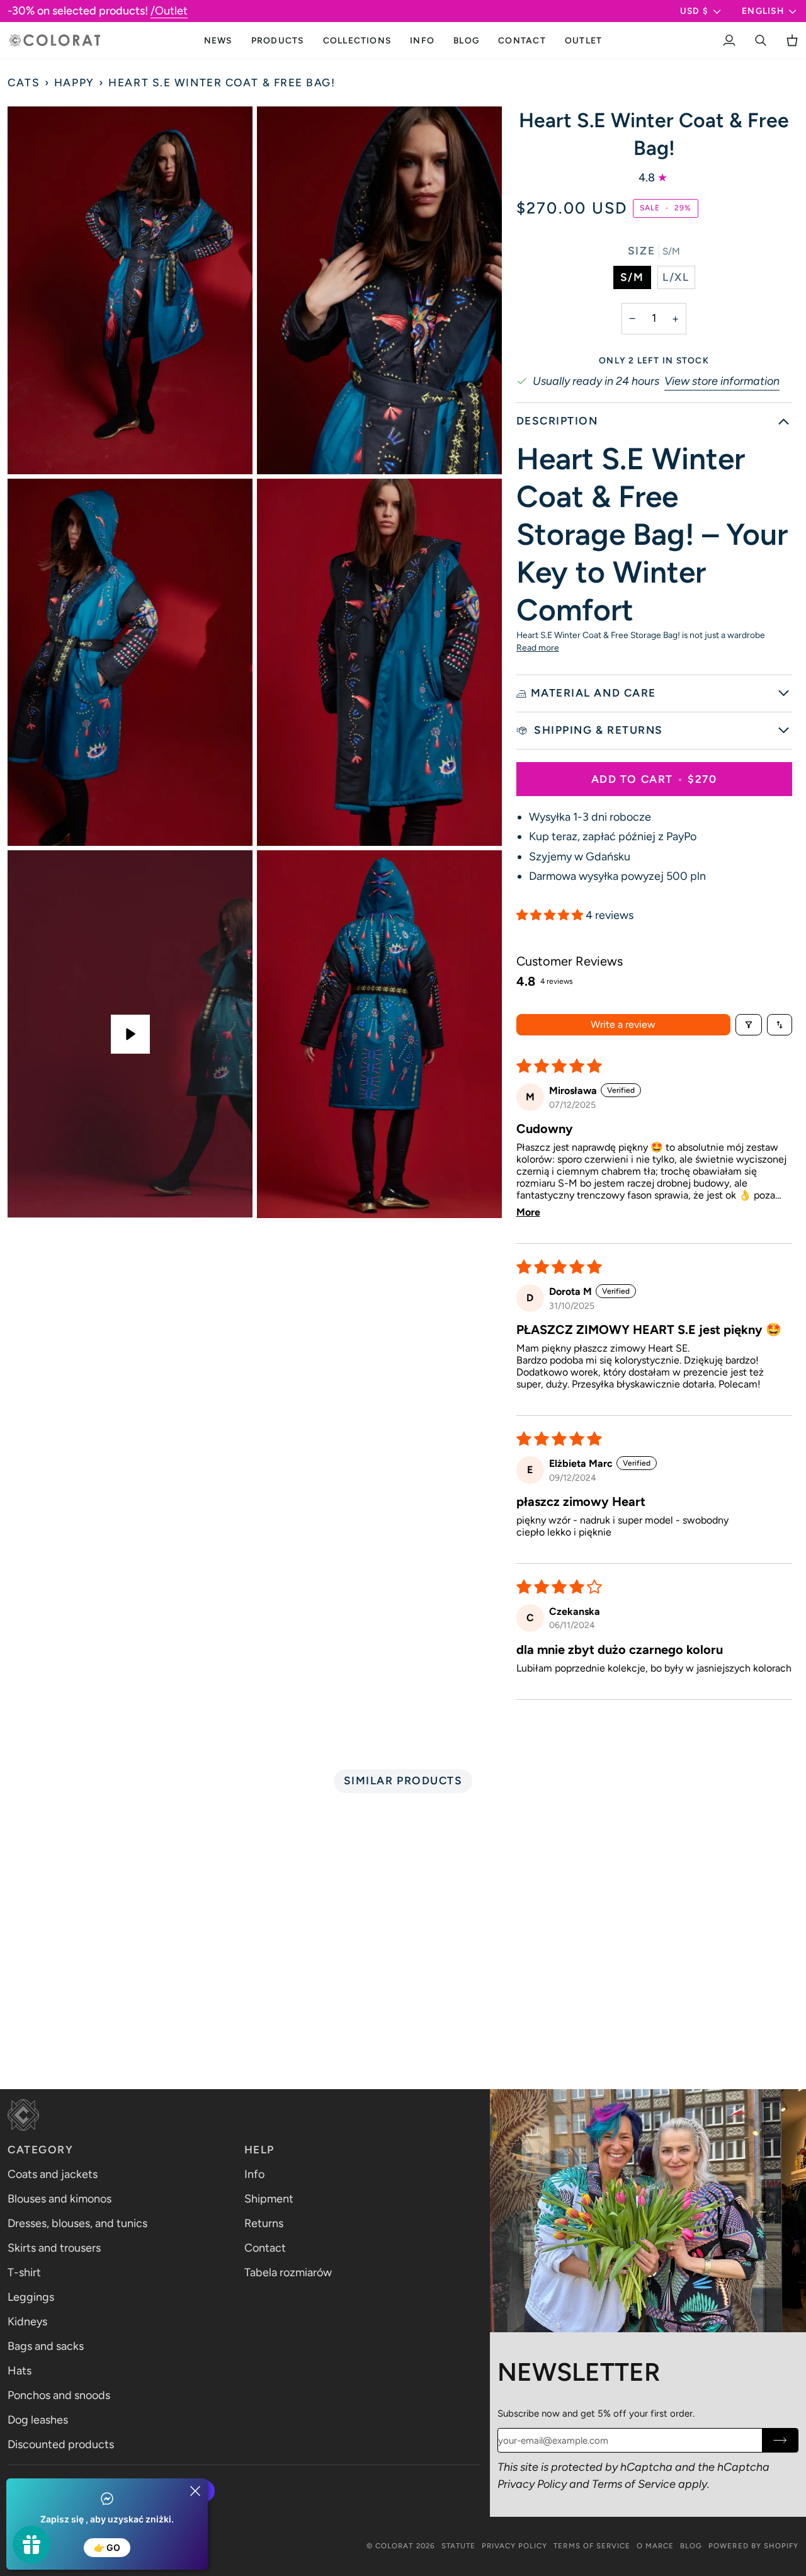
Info (254, 2174)
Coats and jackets (53, 2174)
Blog (691, 2546)
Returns (264, 2223)
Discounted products (61, 2444)
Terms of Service (634, 2484)
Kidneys (27, 2322)
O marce (655, 2546)
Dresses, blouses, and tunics (77, 2223)
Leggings (31, 2297)
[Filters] (749, 1025)
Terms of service (592, 2546)
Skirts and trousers (54, 2248)
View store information (722, 381)
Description (557, 421)
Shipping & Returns (597, 730)
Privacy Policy (532, 2484)
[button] (278, 40)
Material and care (593, 693)
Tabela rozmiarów (288, 2272)
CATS (24, 83)
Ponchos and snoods (59, 2395)
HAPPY (74, 83)
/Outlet (169, 11)
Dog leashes (38, 2420)
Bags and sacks (46, 2346)
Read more (538, 647)
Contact (265, 2248)
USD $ (694, 11)
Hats (20, 2371)
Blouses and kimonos (60, 2199)
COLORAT (394, 2546)
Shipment (269, 2199)
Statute (458, 2546)
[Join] (780, 2440)
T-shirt (24, 2272)
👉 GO (107, 2547)
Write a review (623, 1024)
